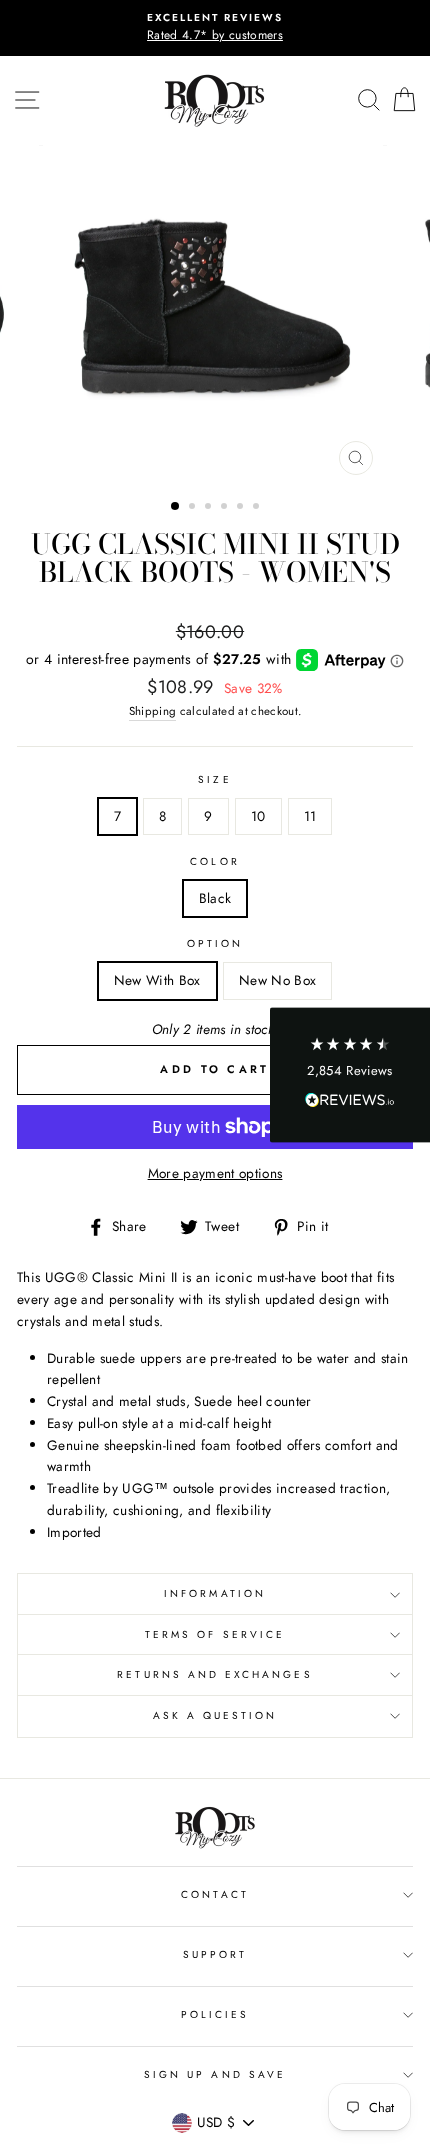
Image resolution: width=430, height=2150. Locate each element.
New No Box (277, 980)
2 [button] (194, 508)
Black (215, 898)
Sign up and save (215, 2074)
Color (214, 861)
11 (310, 816)
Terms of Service (215, 1634)
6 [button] (258, 508)
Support (215, 1954)
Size (214, 779)
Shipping (153, 711)
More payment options (215, 1173)
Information (215, 1593)
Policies (215, 2014)
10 (258, 816)
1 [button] (176, 507)
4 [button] (226, 508)
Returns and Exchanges (214, 1674)
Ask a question (215, 1715)
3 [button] (210, 508)
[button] (350, 1075)
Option (215, 943)
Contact (214, 1894)
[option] (215, 28)
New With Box (157, 980)
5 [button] (242, 508)
